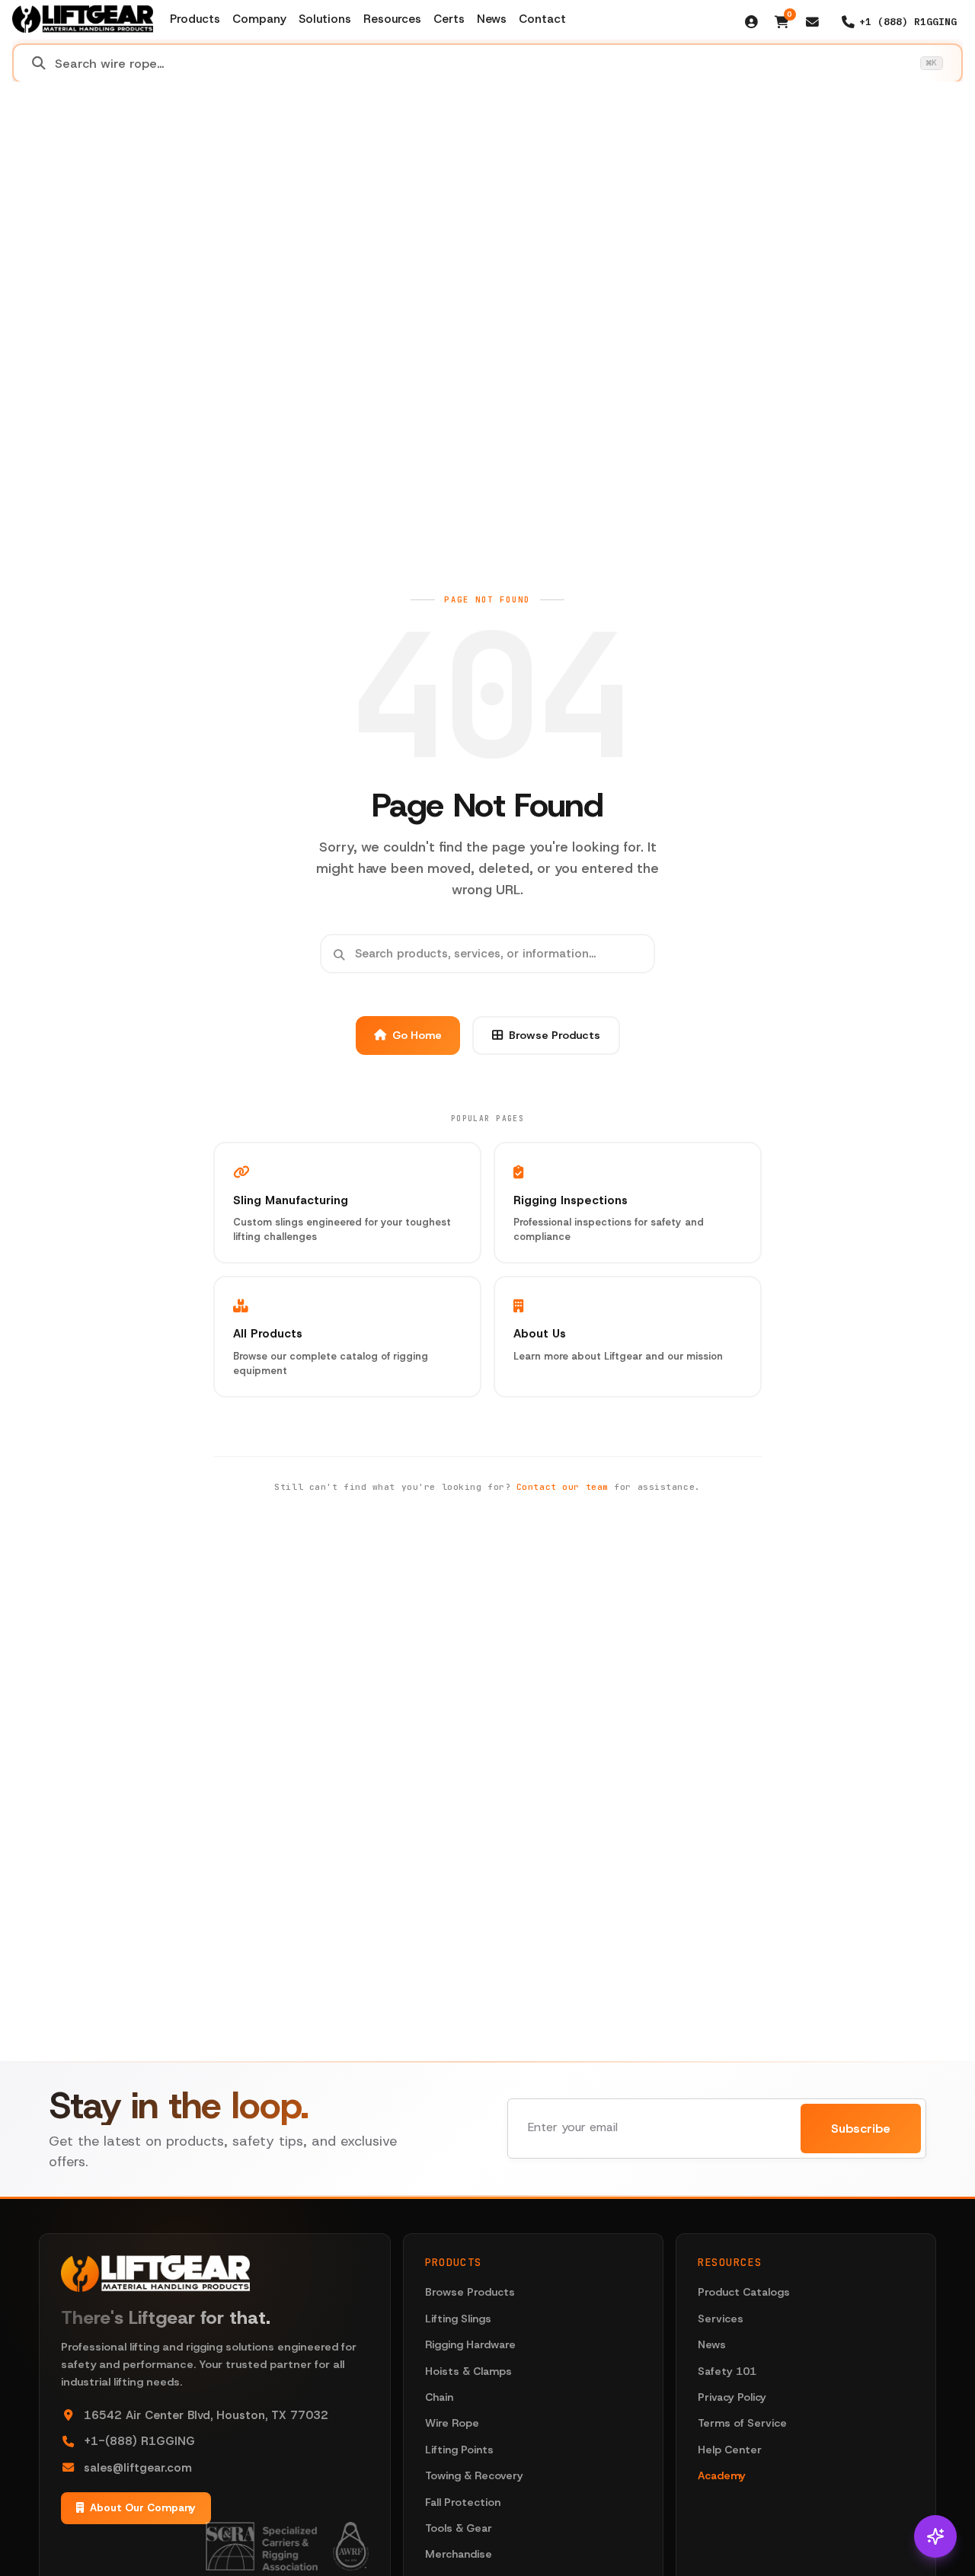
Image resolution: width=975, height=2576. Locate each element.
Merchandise (459, 2554)
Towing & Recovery (474, 2475)
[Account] (752, 22)
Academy (722, 2475)
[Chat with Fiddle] (935, 2536)
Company (259, 19)
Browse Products (555, 1035)
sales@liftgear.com (138, 2468)
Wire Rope (452, 2423)
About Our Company (143, 2507)
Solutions (325, 19)
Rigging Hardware (470, 2344)
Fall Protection (463, 2502)
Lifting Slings (458, 2319)
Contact (542, 19)
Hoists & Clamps (468, 2371)
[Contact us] (813, 22)
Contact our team (563, 1487)
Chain (439, 2397)
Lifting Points (459, 2450)
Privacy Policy (732, 2397)
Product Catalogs (744, 2292)
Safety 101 (727, 2371)
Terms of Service (742, 2423)
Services (721, 2319)
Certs (449, 19)
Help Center (730, 2450)
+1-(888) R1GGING (139, 2441)
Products (195, 19)
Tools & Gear (459, 2528)
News (492, 19)
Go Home (417, 1035)
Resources (392, 19)
